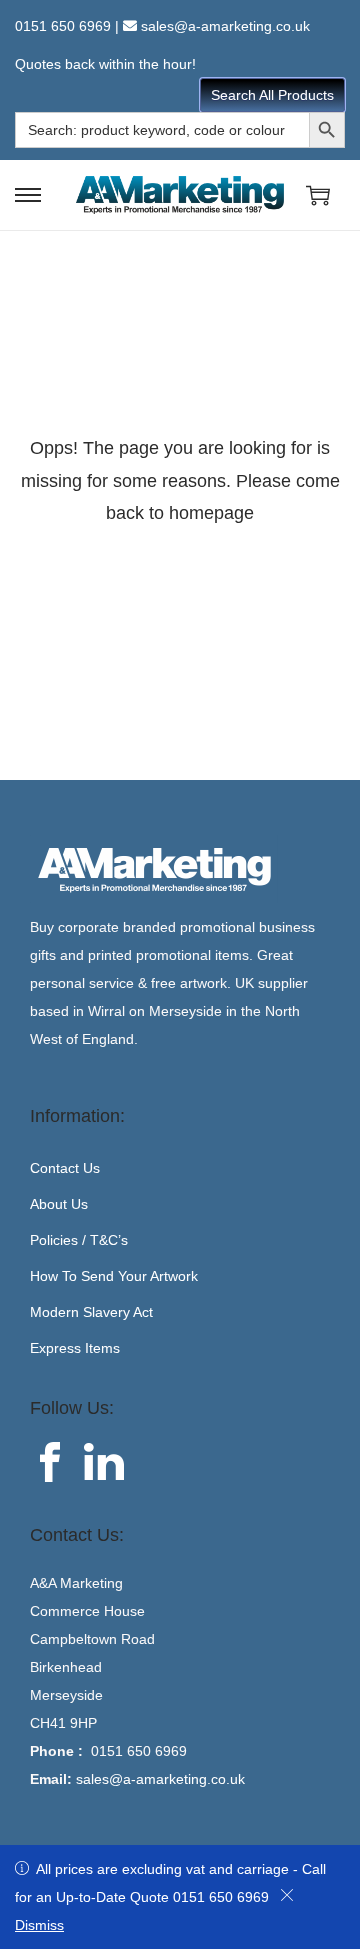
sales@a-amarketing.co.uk (225, 26)
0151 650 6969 (63, 26)
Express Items (75, 1348)
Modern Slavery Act (91, 1312)
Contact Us (65, 1168)
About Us (59, 1204)
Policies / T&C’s (79, 1240)
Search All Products (272, 95)
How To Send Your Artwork (114, 1276)
